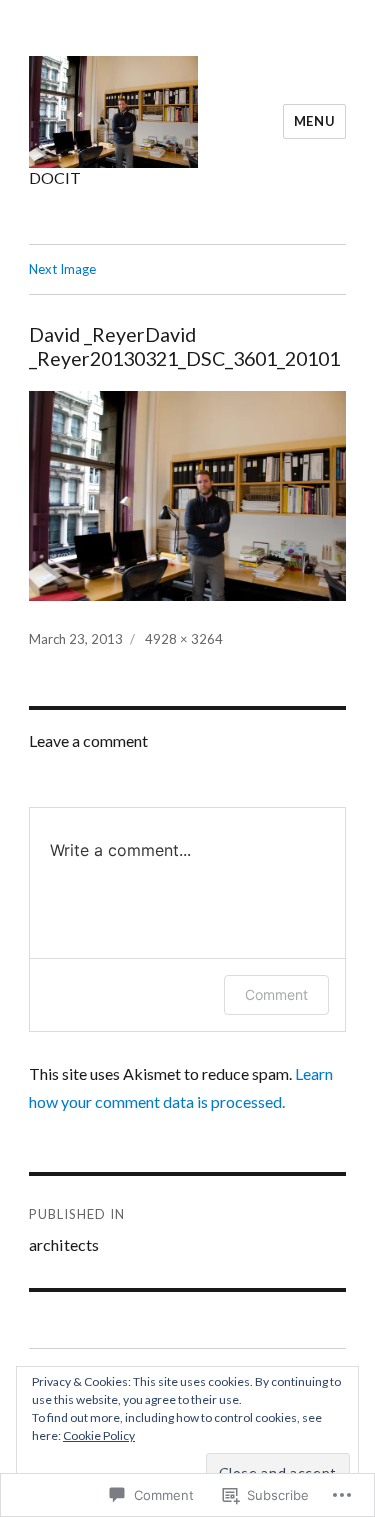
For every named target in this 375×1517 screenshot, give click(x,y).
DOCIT (55, 177)
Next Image (62, 269)
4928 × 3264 (184, 639)
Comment (276, 994)
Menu (314, 121)
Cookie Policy (99, 1435)
